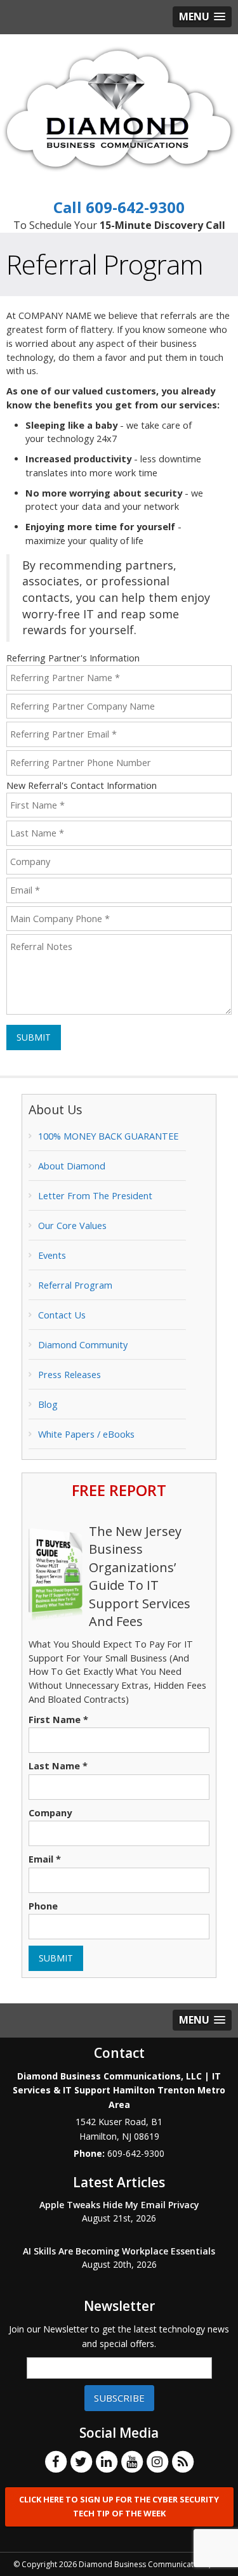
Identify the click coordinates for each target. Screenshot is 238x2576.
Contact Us (62, 1315)
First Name (58, 1720)
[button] (202, 17)
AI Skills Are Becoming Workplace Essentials (119, 2251)
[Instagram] (157, 2461)
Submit (34, 1037)
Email (45, 1859)
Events (52, 1255)
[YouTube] (132, 2461)
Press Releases (69, 1375)
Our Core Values (72, 1226)
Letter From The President (95, 1196)
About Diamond (72, 1166)
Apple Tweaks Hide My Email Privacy (119, 2205)
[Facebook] (56, 2461)
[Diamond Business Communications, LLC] (119, 108)
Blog (48, 1404)
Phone (43, 1906)
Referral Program (75, 1285)
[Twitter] (81, 2461)
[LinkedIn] (107, 2461)
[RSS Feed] (183, 2461)
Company (50, 1813)
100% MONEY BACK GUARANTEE (108, 1136)
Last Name (58, 1766)
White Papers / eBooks (86, 1434)
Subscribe (119, 2398)
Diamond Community (83, 1345)
